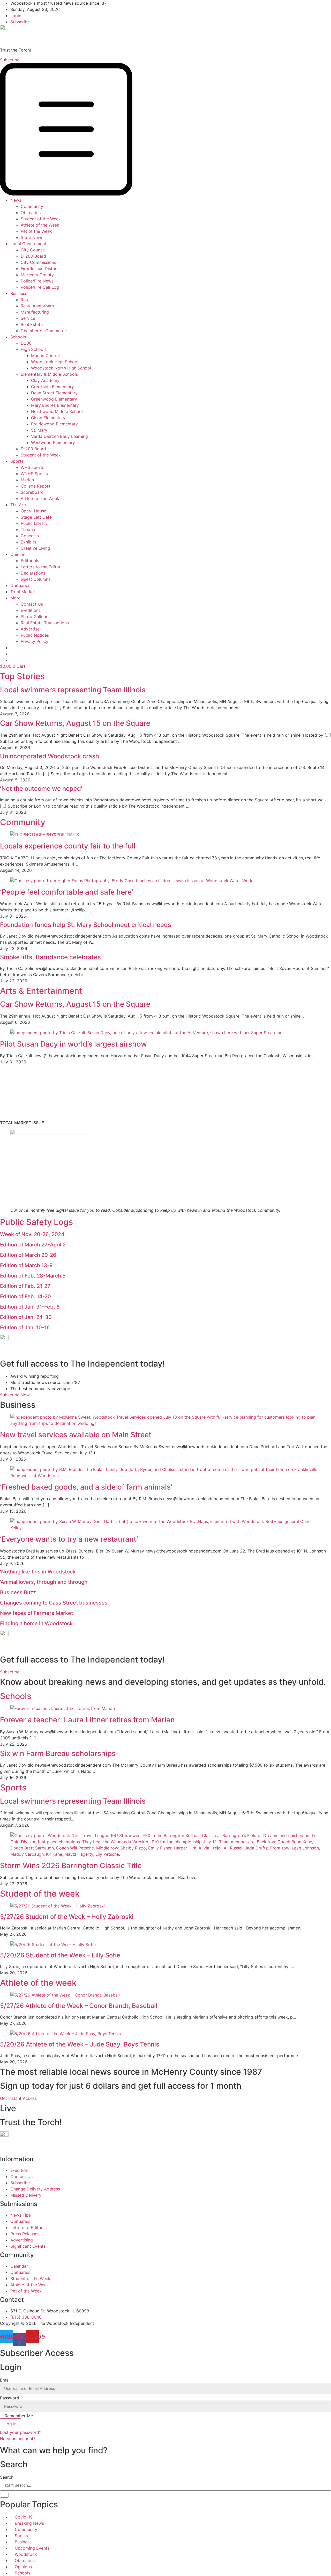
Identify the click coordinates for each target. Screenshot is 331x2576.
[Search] (4, 2495)
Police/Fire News (37, 281)
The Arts (19, 505)
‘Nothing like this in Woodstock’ (38, 1572)
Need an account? (18, 2439)
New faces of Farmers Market (36, 1613)
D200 (26, 343)
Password (10, 2398)
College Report (36, 486)
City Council (33, 250)
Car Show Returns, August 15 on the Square (75, 723)
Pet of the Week (36, 231)
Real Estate (32, 324)
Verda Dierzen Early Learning (59, 436)
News (16, 200)
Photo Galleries (36, 616)
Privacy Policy (35, 641)
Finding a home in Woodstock (36, 1623)
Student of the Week (41, 219)
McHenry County (37, 275)
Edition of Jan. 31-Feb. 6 (30, 1307)
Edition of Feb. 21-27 (25, 1286)
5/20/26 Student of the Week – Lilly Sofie (60, 1955)
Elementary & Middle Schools (49, 374)
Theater (28, 529)
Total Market (23, 592)
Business (19, 293)
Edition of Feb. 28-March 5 (33, 1276)
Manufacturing (35, 312)
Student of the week (40, 1894)
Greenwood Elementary (54, 399)
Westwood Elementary (53, 442)
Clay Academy (45, 380)
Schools (18, 337)
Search (7, 2477)
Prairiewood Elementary (54, 424)
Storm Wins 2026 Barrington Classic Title (71, 1866)
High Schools (34, 349)
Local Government (28, 244)
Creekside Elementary (52, 387)
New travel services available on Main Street (76, 1435)
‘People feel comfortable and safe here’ (67, 892)
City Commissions (38, 262)
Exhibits (28, 542)
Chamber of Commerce (44, 331)
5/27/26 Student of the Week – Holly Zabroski (67, 1917)
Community (32, 206)
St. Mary (39, 430)
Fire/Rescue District (40, 269)
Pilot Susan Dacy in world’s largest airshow (73, 1044)
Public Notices (35, 635)
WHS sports (32, 467)
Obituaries (31, 213)
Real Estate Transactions (45, 623)
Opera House (33, 511)
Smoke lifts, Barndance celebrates (50, 957)
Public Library (34, 523)
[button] (165, 130)
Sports (17, 461)
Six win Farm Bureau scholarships (58, 1753)
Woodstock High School (55, 362)
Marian (27, 480)
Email (5, 2380)
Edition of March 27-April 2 (33, 1245)
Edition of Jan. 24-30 (26, 1317)
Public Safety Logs (36, 1222)
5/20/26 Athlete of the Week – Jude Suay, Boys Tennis (80, 2044)
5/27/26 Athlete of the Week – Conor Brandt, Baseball (79, 2006)
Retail (26, 300)
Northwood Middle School (57, 411)
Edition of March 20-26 (28, 1255)
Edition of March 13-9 (26, 1265)
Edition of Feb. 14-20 (25, 1296)
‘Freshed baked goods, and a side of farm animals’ (86, 1487)
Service (28, 318)
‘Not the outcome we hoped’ (41, 789)
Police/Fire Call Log (40, 287)
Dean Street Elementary (54, 393)
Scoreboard (32, 492)
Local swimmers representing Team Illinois (73, 690)
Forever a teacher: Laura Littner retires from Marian (87, 1720)
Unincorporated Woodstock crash (50, 756)
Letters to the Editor (41, 567)
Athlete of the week (38, 1983)
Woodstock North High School (61, 368)
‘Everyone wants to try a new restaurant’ (69, 1539)
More (15, 598)
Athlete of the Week (40, 225)
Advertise (30, 629)
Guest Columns (36, 579)
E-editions (31, 610)
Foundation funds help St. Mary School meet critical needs (86, 925)
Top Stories (22, 676)
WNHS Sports (34, 474)
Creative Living (35, 548)
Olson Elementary (48, 418)
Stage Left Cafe (36, 517)
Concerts (30, 536)
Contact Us (32, 604)
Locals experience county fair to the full (68, 846)
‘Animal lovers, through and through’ (44, 1582)
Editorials (30, 561)
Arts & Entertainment (41, 991)
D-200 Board (33, 256)
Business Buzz (18, 1592)
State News (32, 237)
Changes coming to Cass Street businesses (54, 1603)
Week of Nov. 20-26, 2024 (32, 1234)
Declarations (33, 573)
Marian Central (45, 355)
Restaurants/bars (37, 306)
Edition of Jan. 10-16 (25, 1327)
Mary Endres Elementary (55, 405)
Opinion (18, 554)
